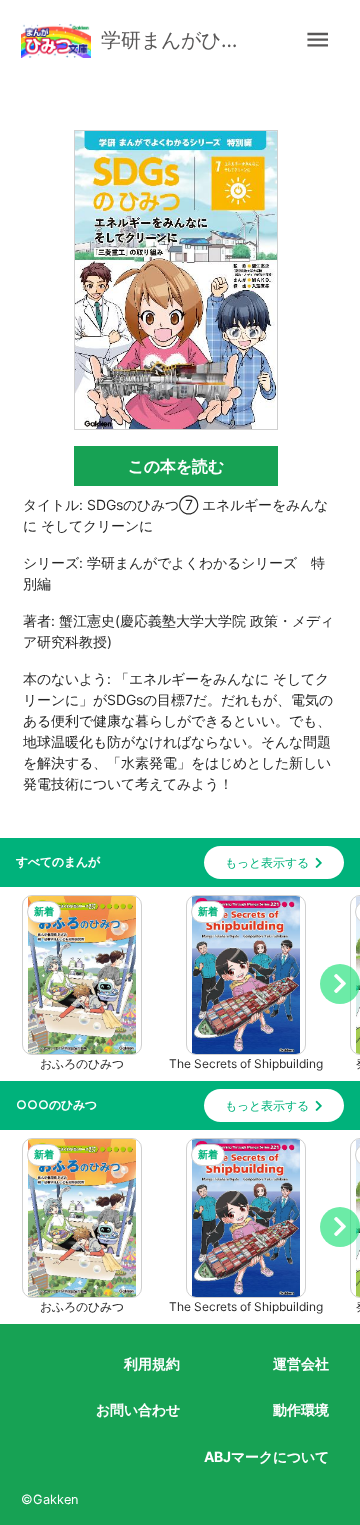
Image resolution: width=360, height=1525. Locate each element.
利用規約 (152, 1363)
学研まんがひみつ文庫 (180, 40)
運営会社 (301, 1363)
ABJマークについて (266, 1456)
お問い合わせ (138, 1409)
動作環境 (301, 1409)
